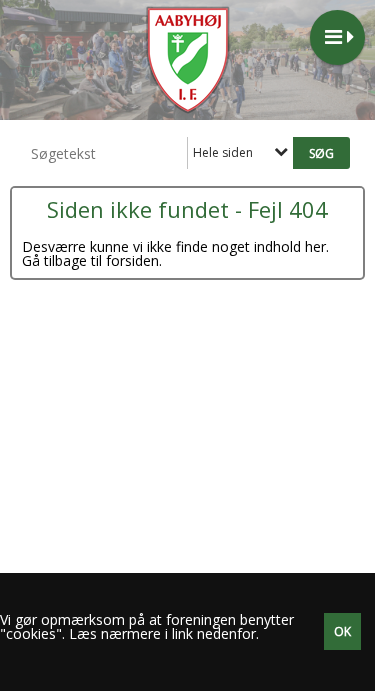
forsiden (132, 260)
